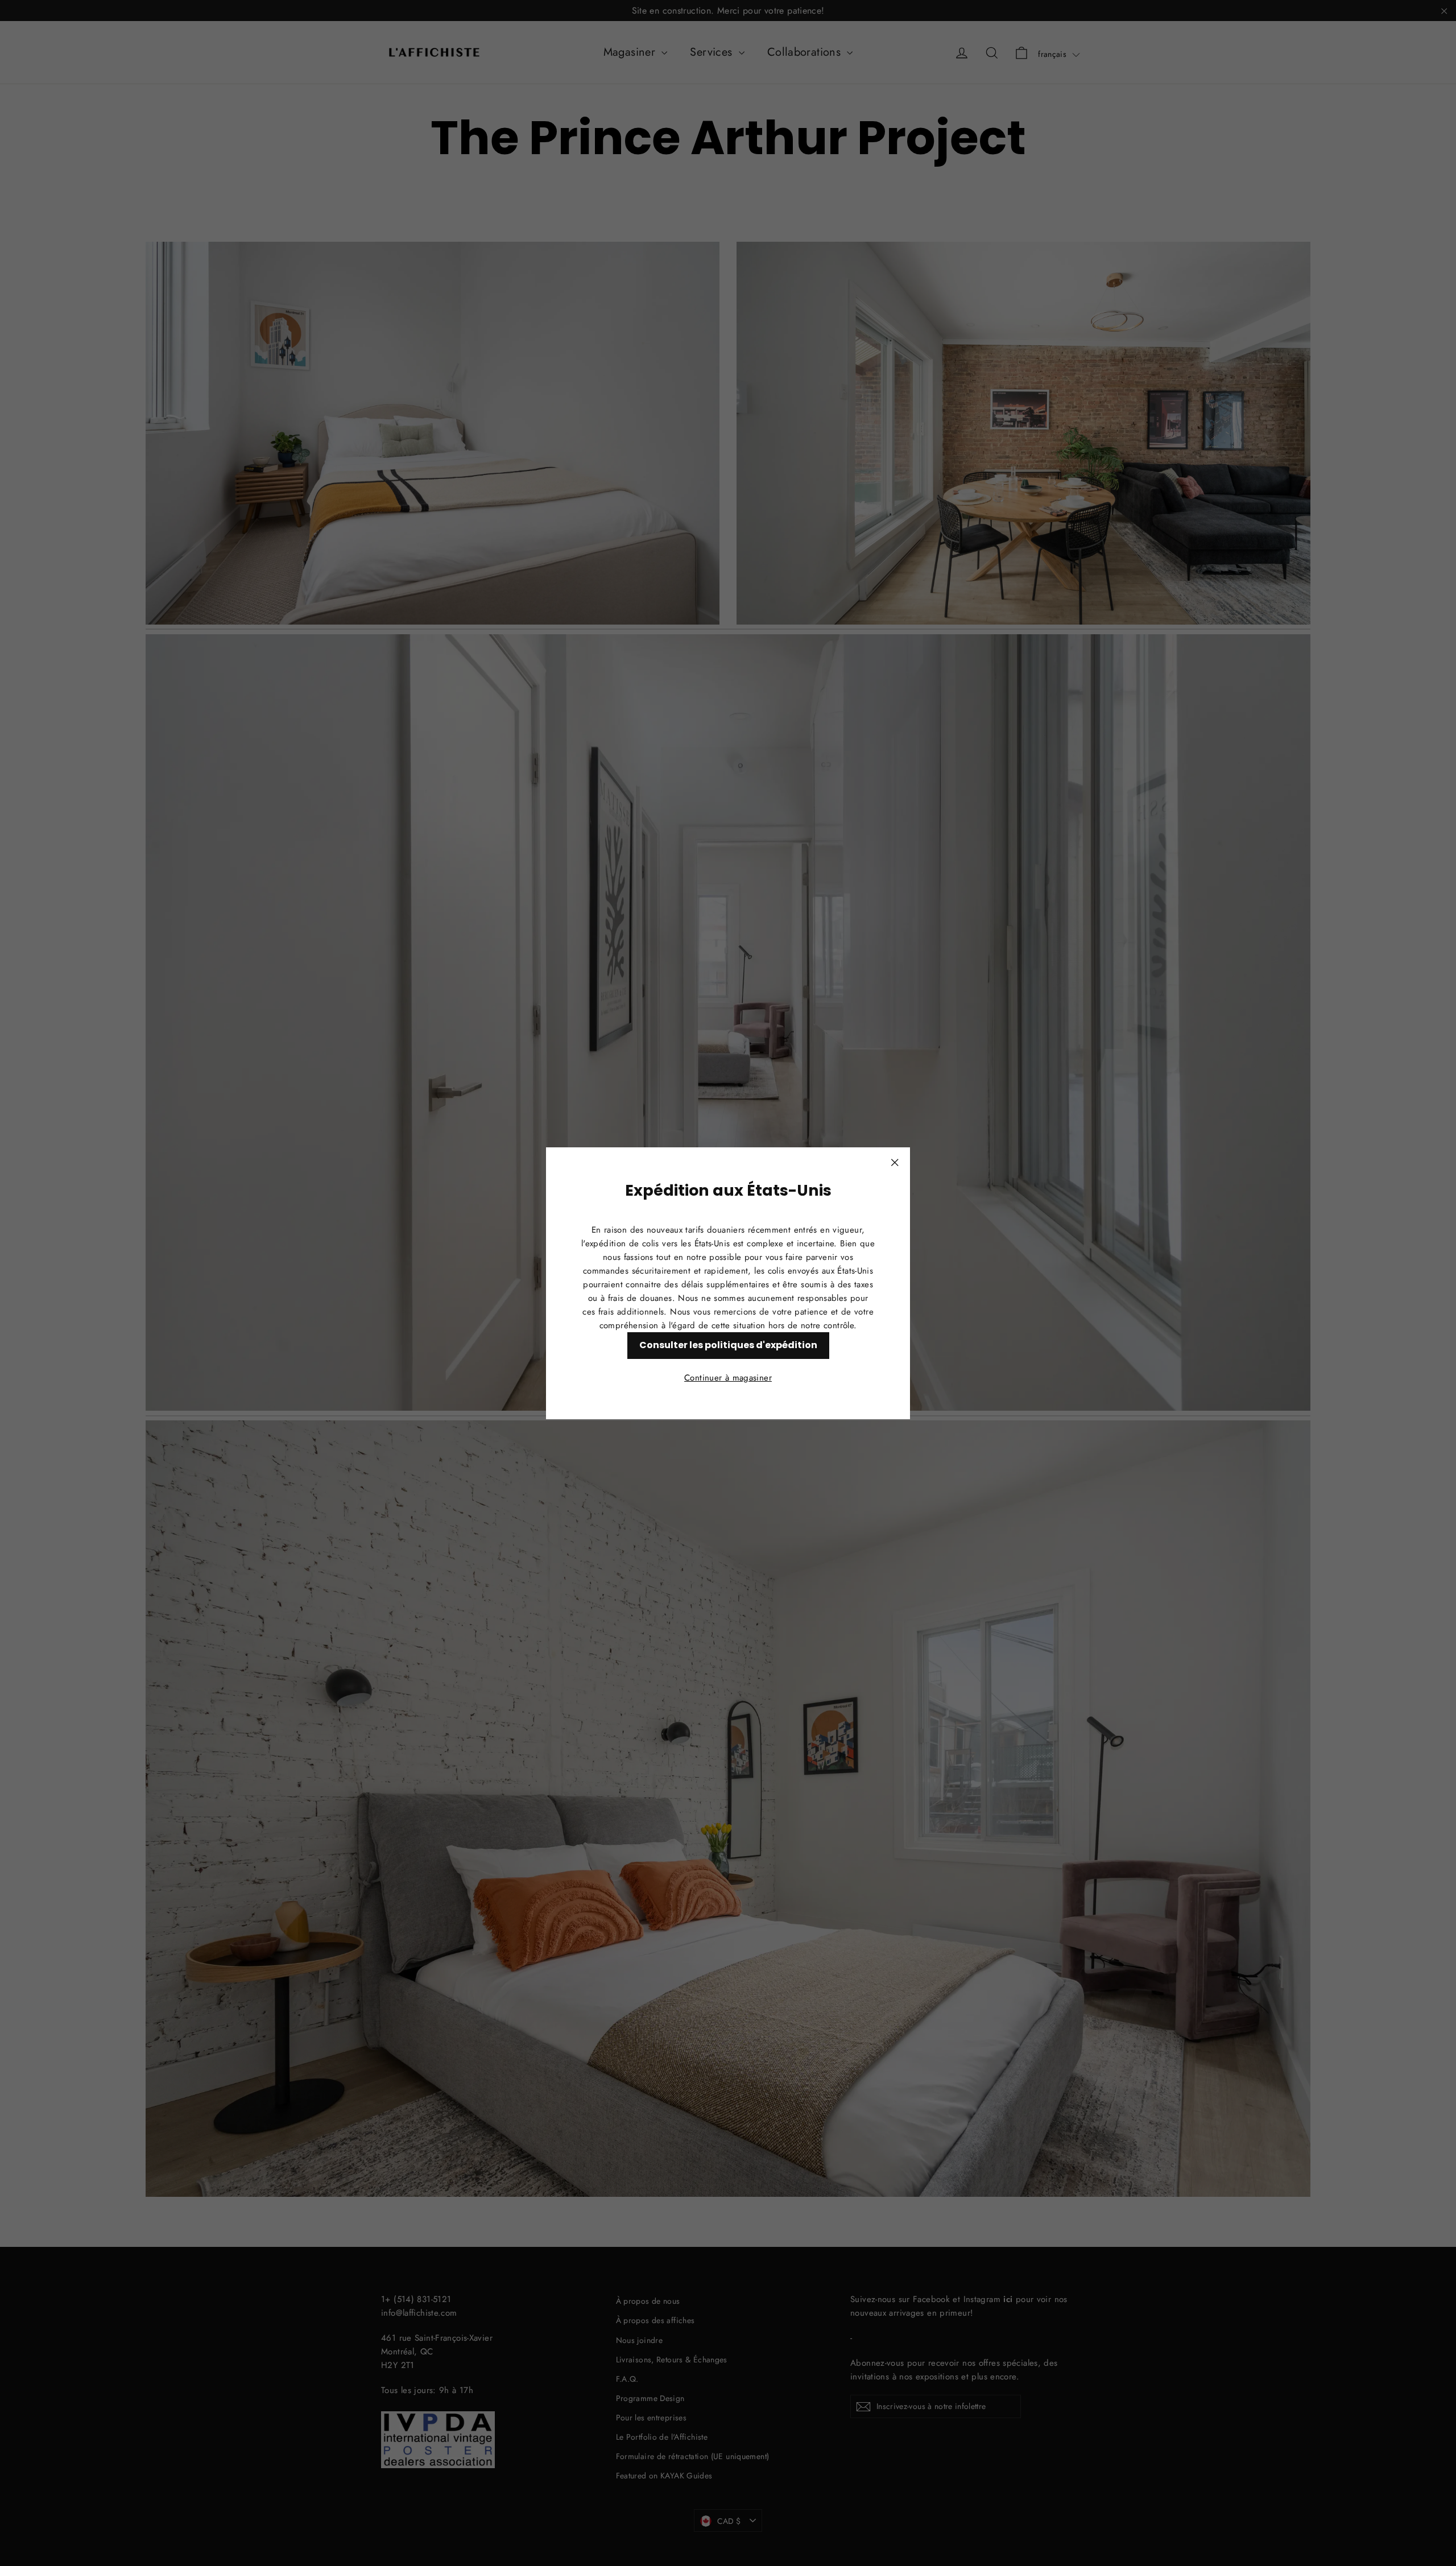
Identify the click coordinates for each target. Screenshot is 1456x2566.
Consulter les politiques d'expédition (728, 1344)
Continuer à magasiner (728, 1377)
